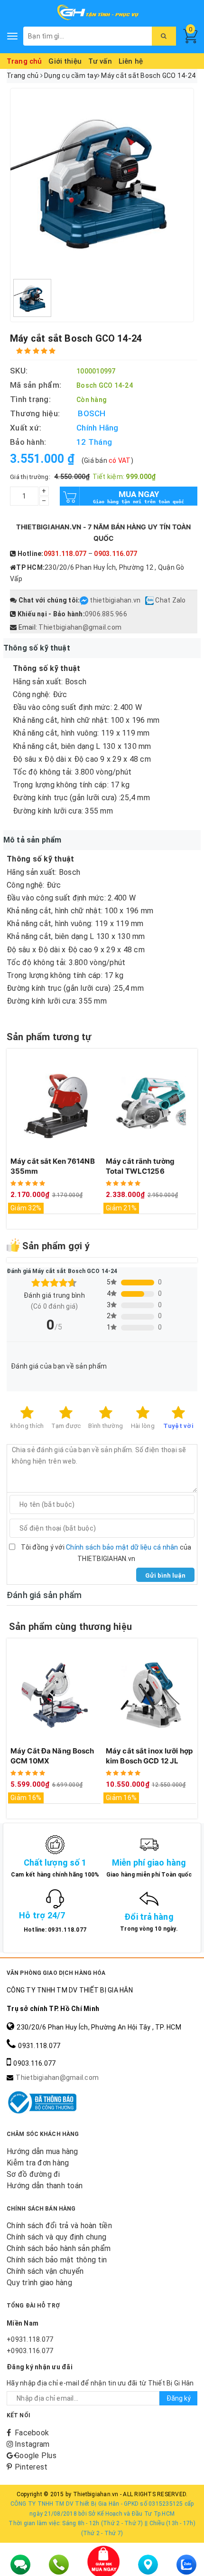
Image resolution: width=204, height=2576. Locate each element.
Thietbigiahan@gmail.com (80, 627)
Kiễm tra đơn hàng (38, 2163)
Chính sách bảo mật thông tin (57, 2260)
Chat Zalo (170, 600)
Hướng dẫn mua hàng (42, 2151)
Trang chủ (24, 61)
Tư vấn (100, 61)
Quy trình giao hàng (39, 2283)
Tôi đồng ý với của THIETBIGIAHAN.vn (106, 1553)
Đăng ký (179, 2398)
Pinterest (31, 2467)
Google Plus (36, 2456)
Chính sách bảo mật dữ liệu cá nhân (122, 1547)
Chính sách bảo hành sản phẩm (59, 2248)
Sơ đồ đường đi (33, 2174)
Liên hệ (131, 61)
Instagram (32, 2444)
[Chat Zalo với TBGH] (150, 600)
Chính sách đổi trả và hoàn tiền (59, 2226)
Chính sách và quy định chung (56, 2237)
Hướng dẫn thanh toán (45, 2186)
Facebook (32, 2433)
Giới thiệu (65, 61)
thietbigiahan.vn (115, 600)
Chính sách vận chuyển (45, 2271)
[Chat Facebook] (85, 600)
